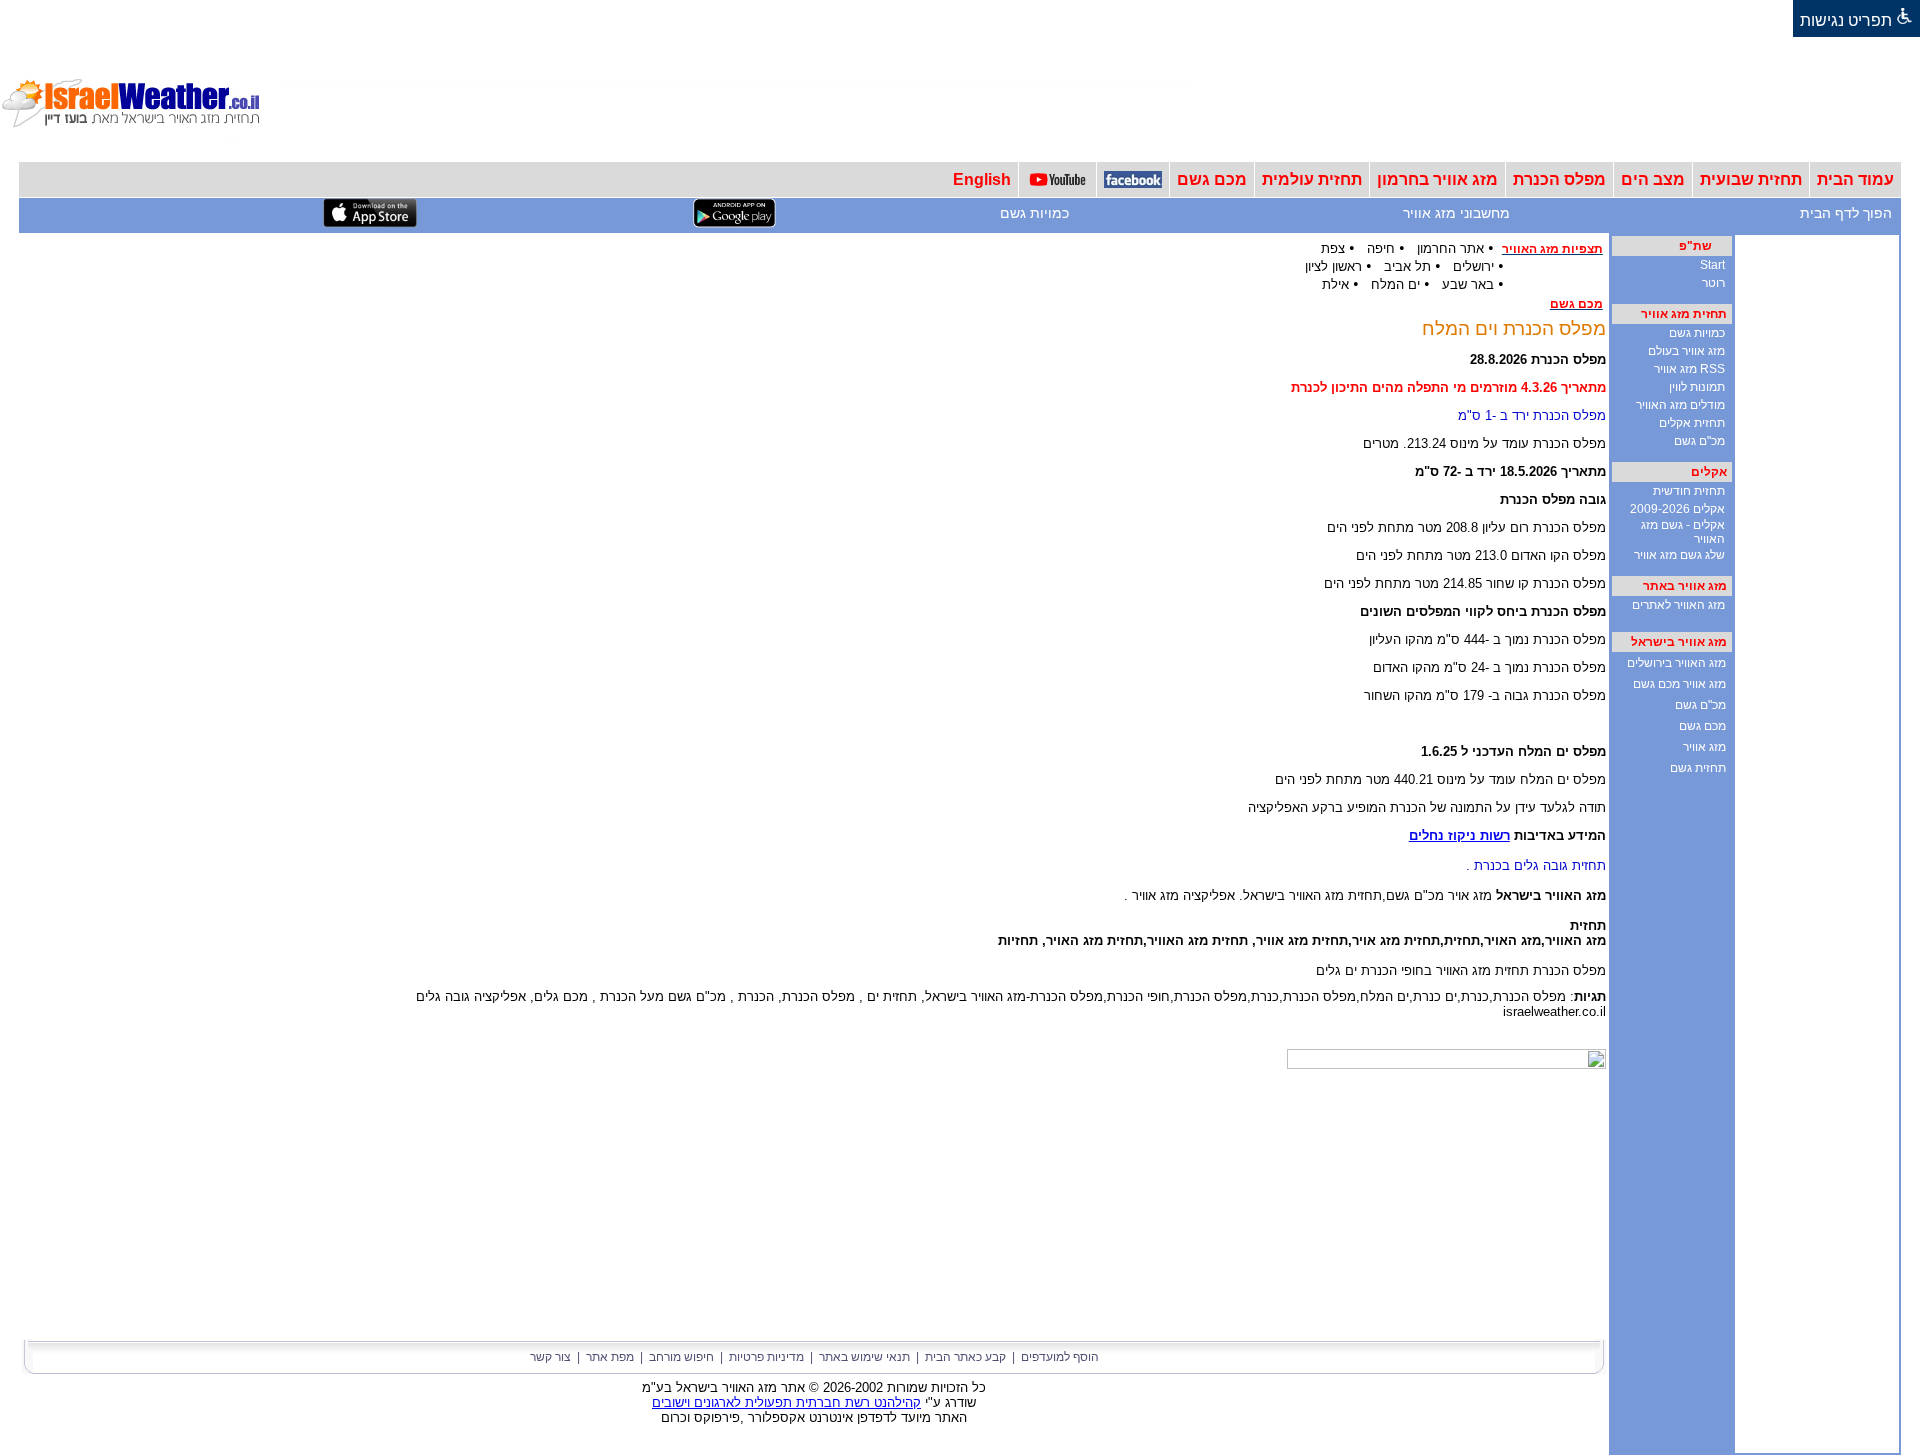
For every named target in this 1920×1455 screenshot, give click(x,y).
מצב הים (1653, 179)
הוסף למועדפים (1060, 1357)
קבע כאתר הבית (965, 1357)
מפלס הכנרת (1559, 179)
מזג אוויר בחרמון (1437, 179)
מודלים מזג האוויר (1680, 405)
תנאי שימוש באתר (864, 1357)
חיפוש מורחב (681, 1357)
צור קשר (550, 1357)
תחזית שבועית (1751, 179)
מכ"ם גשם (1699, 441)
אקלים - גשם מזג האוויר (1683, 532)
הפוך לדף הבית (1846, 213)
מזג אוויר (1704, 747)
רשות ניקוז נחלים (1459, 835)
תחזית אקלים (1692, 423)
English (982, 179)
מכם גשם (1212, 179)
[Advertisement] (1556, 99)
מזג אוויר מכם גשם (1679, 684)
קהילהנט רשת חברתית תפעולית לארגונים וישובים (786, 1402)
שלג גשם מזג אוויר (1679, 555)
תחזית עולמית (1312, 179)
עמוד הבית (1855, 179)
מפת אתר (610, 1357)
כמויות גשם (1034, 213)
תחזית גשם (1698, 768)
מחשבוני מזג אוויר (1456, 213)
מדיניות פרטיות (766, 1357)
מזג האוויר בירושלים (1676, 663)
